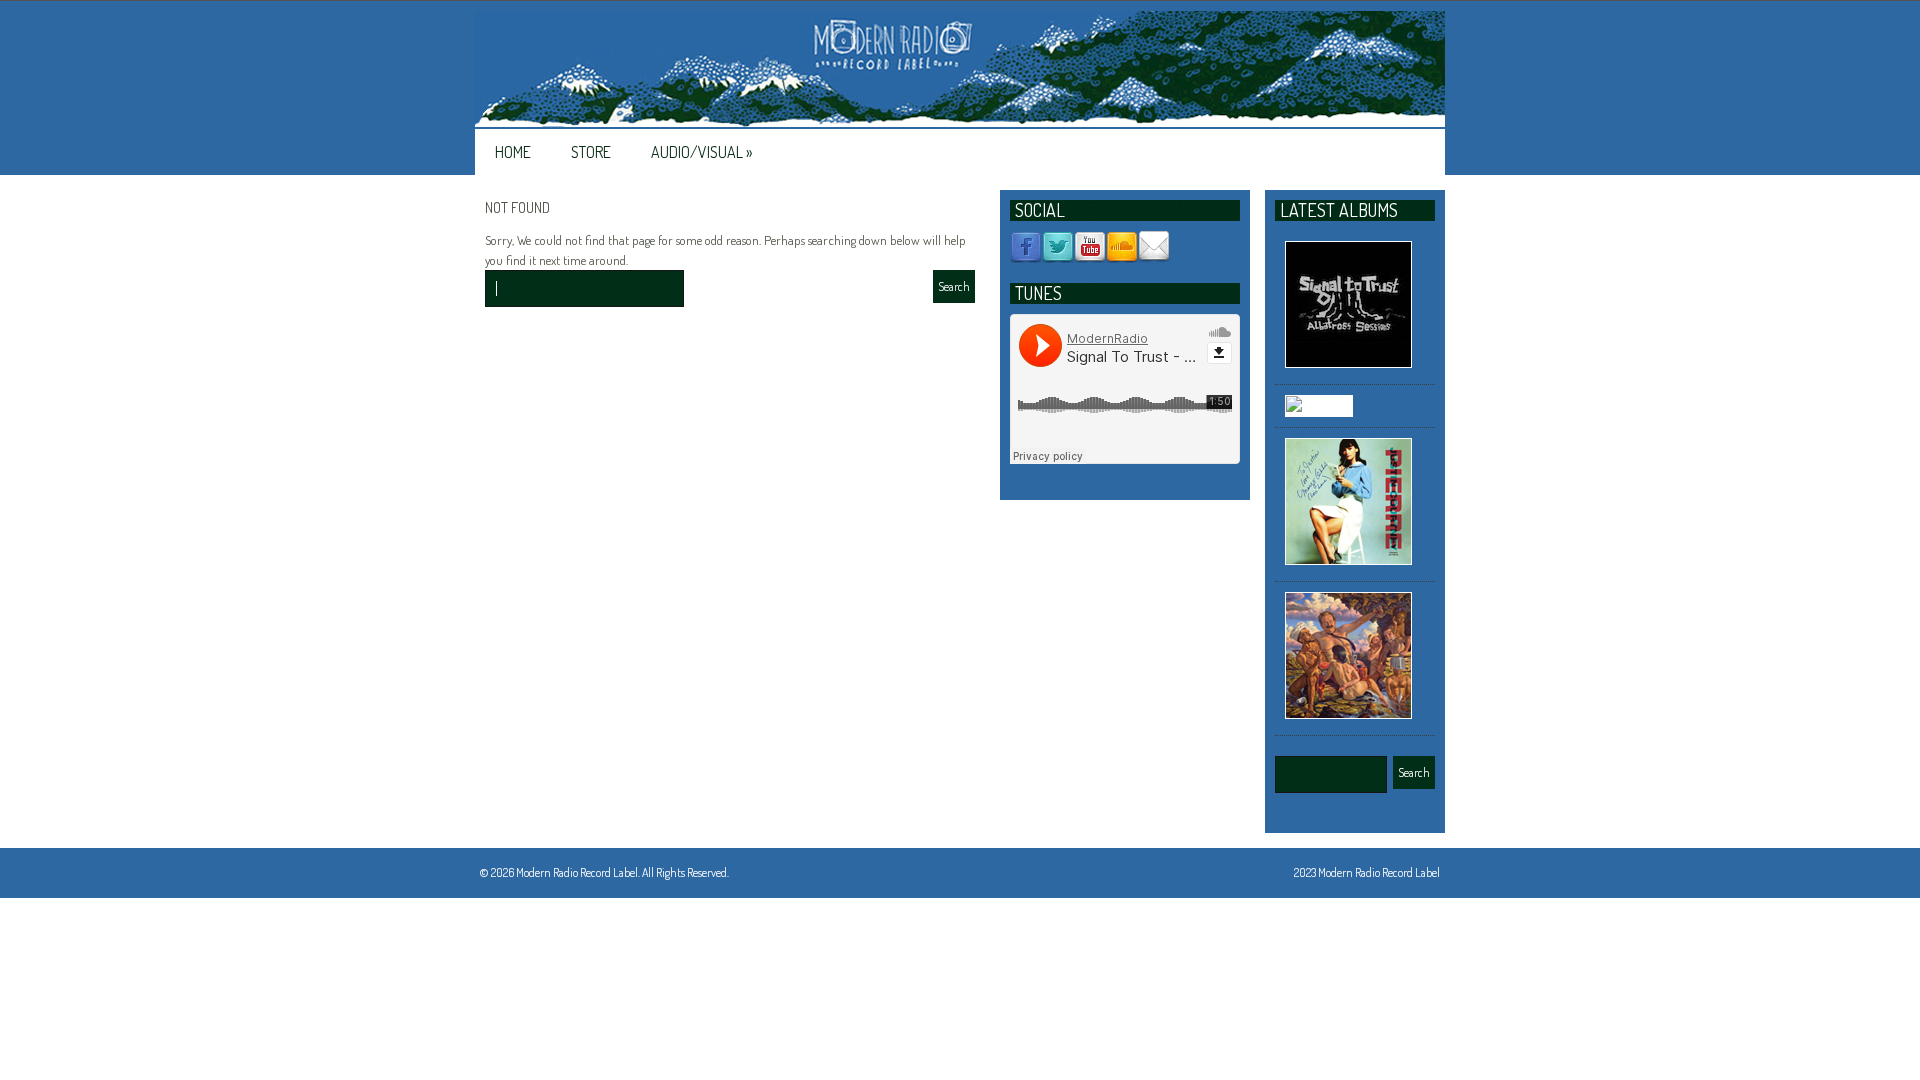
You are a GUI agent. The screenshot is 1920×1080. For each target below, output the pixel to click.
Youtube (1090, 247)
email (1154, 247)
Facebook (1026, 247)
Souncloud (1122, 247)
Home (513, 152)
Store (591, 152)
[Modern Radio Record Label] (960, 70)
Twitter (1058, 247)
